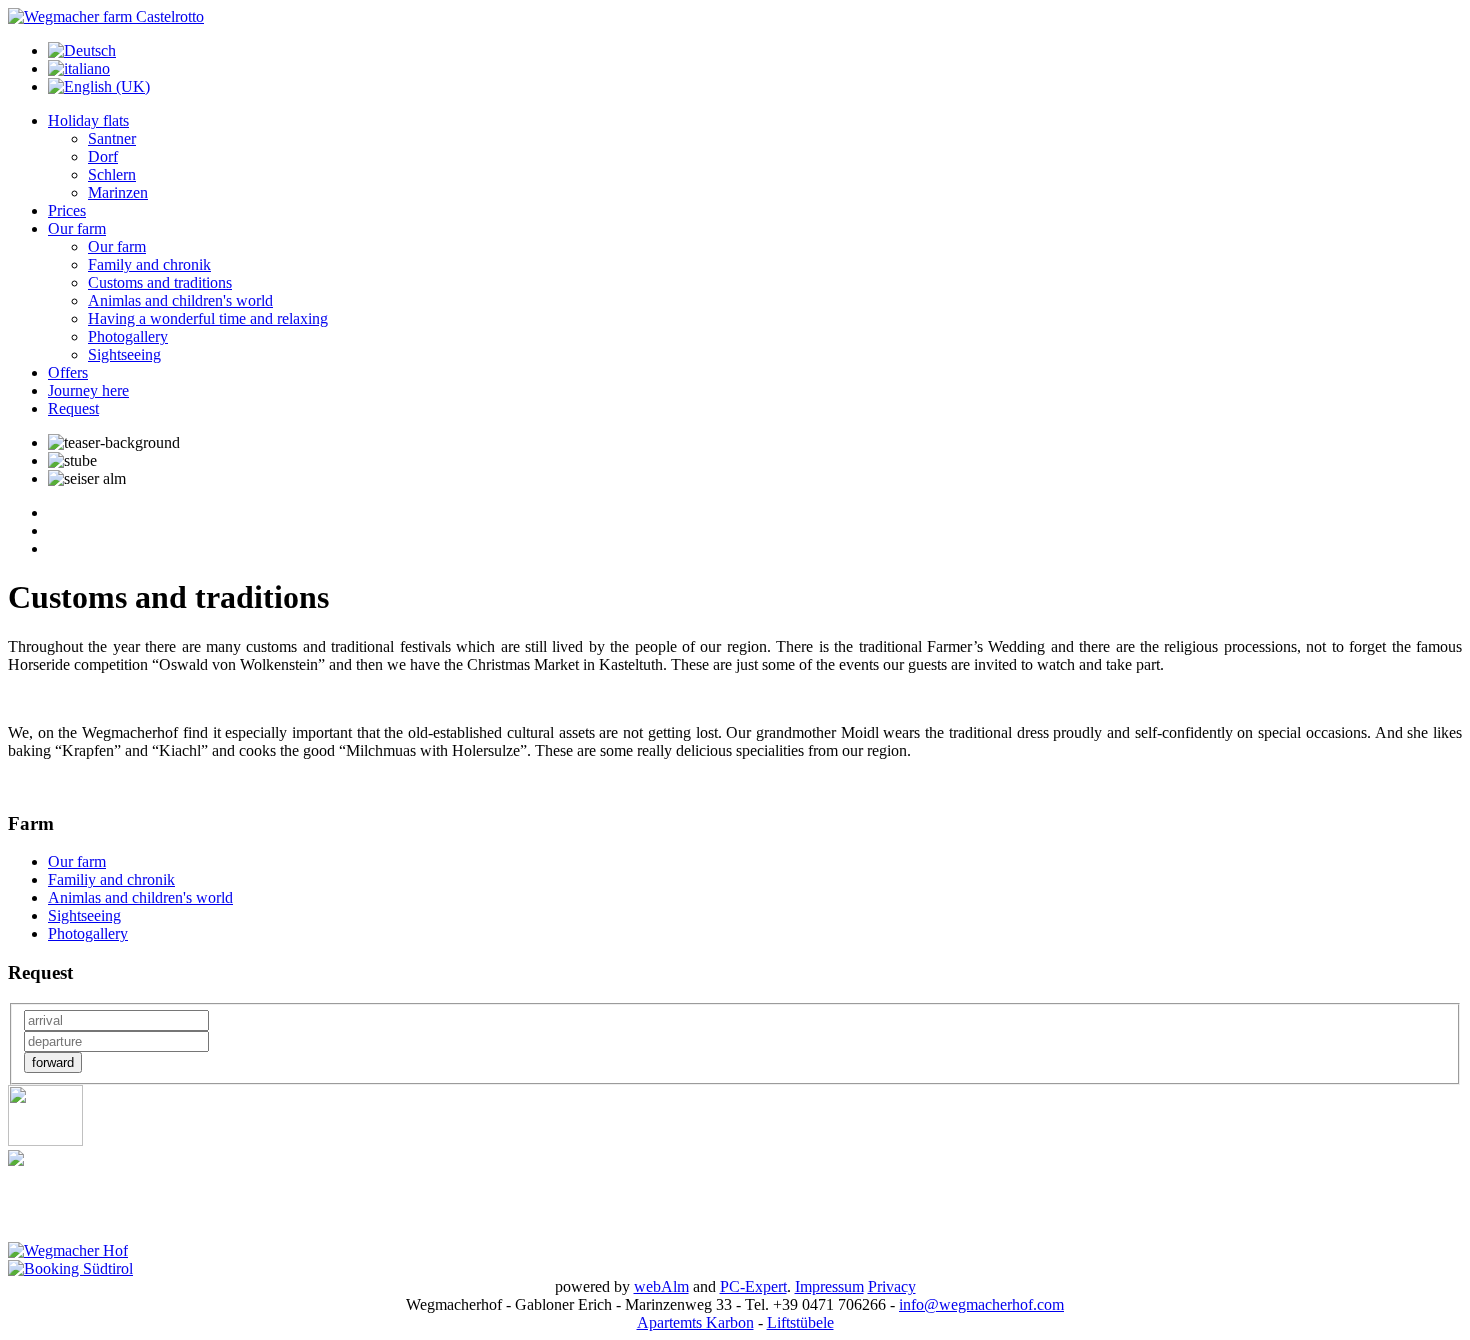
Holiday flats (88, 120)
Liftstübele (800, 1322)
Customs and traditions (160, 282)
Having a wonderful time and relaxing (208, 318)
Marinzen (118, 192)
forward (53, 1062)
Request (73, 408)
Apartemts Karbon (695, 1322)
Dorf (103, 156)
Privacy (892, 1286)
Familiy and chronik (111, 879)
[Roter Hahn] (45, 1140)
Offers (68, 372)
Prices (67, 210)
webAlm (661, 1286)
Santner (112, 138)
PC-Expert (753, 1286)
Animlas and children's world (180, 300)
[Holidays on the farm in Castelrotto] (106, 16)
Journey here (88, 390)
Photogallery (128, 336)
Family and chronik (149, 264)
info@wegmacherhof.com (981, 1304)
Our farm (77, 228)
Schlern (112, 174)
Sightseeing (124, 354)
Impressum (829, 1286)
